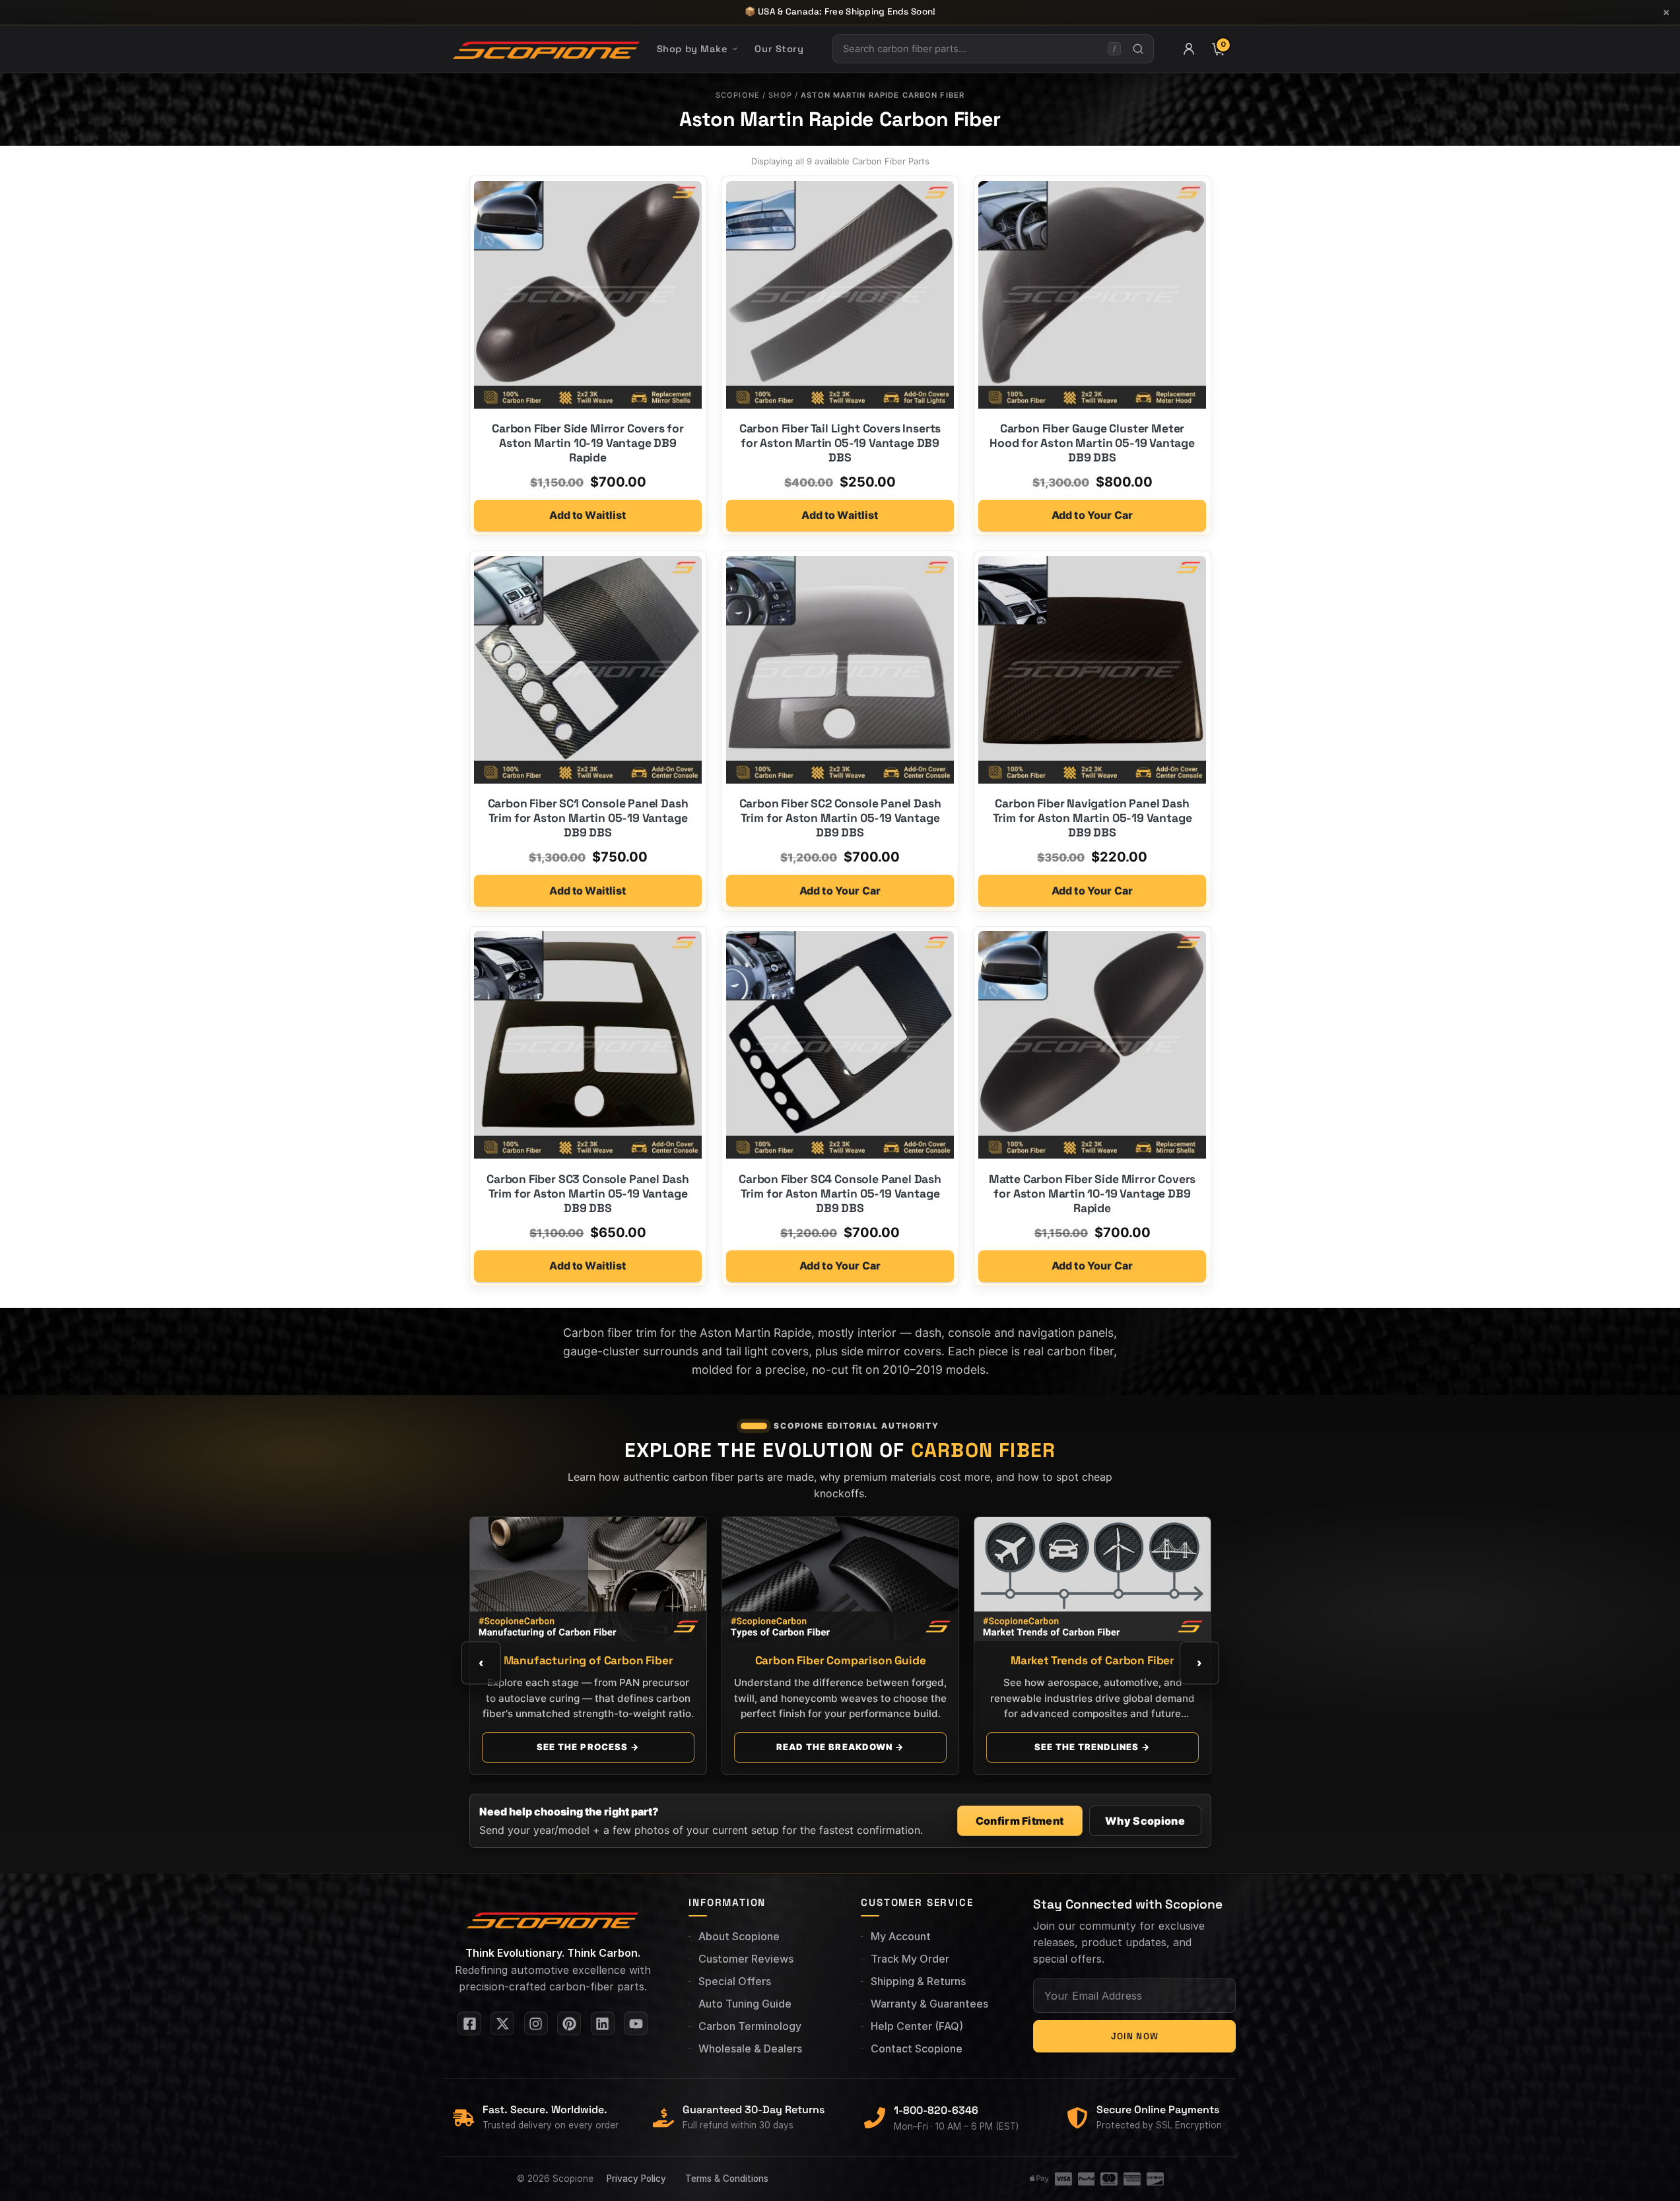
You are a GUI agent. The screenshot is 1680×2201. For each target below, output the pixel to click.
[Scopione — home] (546, 49)
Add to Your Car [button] (1092, 515)
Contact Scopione (917, 2049)
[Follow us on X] (502, 2023)
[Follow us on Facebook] (469, 2023)
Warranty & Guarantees (929, 2004)
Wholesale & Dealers (750, 2049)
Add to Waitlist (588, 515)
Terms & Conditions (727, 2179)
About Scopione (739, 1936)
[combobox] (970, 49)
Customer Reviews (746, 1959)
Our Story (779, 49)
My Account (901, 1936)
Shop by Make (692, 49)
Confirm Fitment (1020, 1821)
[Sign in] (1189, 49)
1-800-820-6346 (936, 2110)
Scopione (738, 95)
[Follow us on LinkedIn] (603, 2023)
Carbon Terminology (750, 2026)
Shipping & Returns (918, 1981)
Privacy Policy (636, 2179)
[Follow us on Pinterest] (569, 2023)
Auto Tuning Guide (745, 2004)
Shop (780, 95)
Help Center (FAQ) (917, 2026)
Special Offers (735, 1981)
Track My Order (910, 1959)
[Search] (1138, 49)
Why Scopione (1145, 1821)
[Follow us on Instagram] (536, 2023)
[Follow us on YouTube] (636, 2023)
